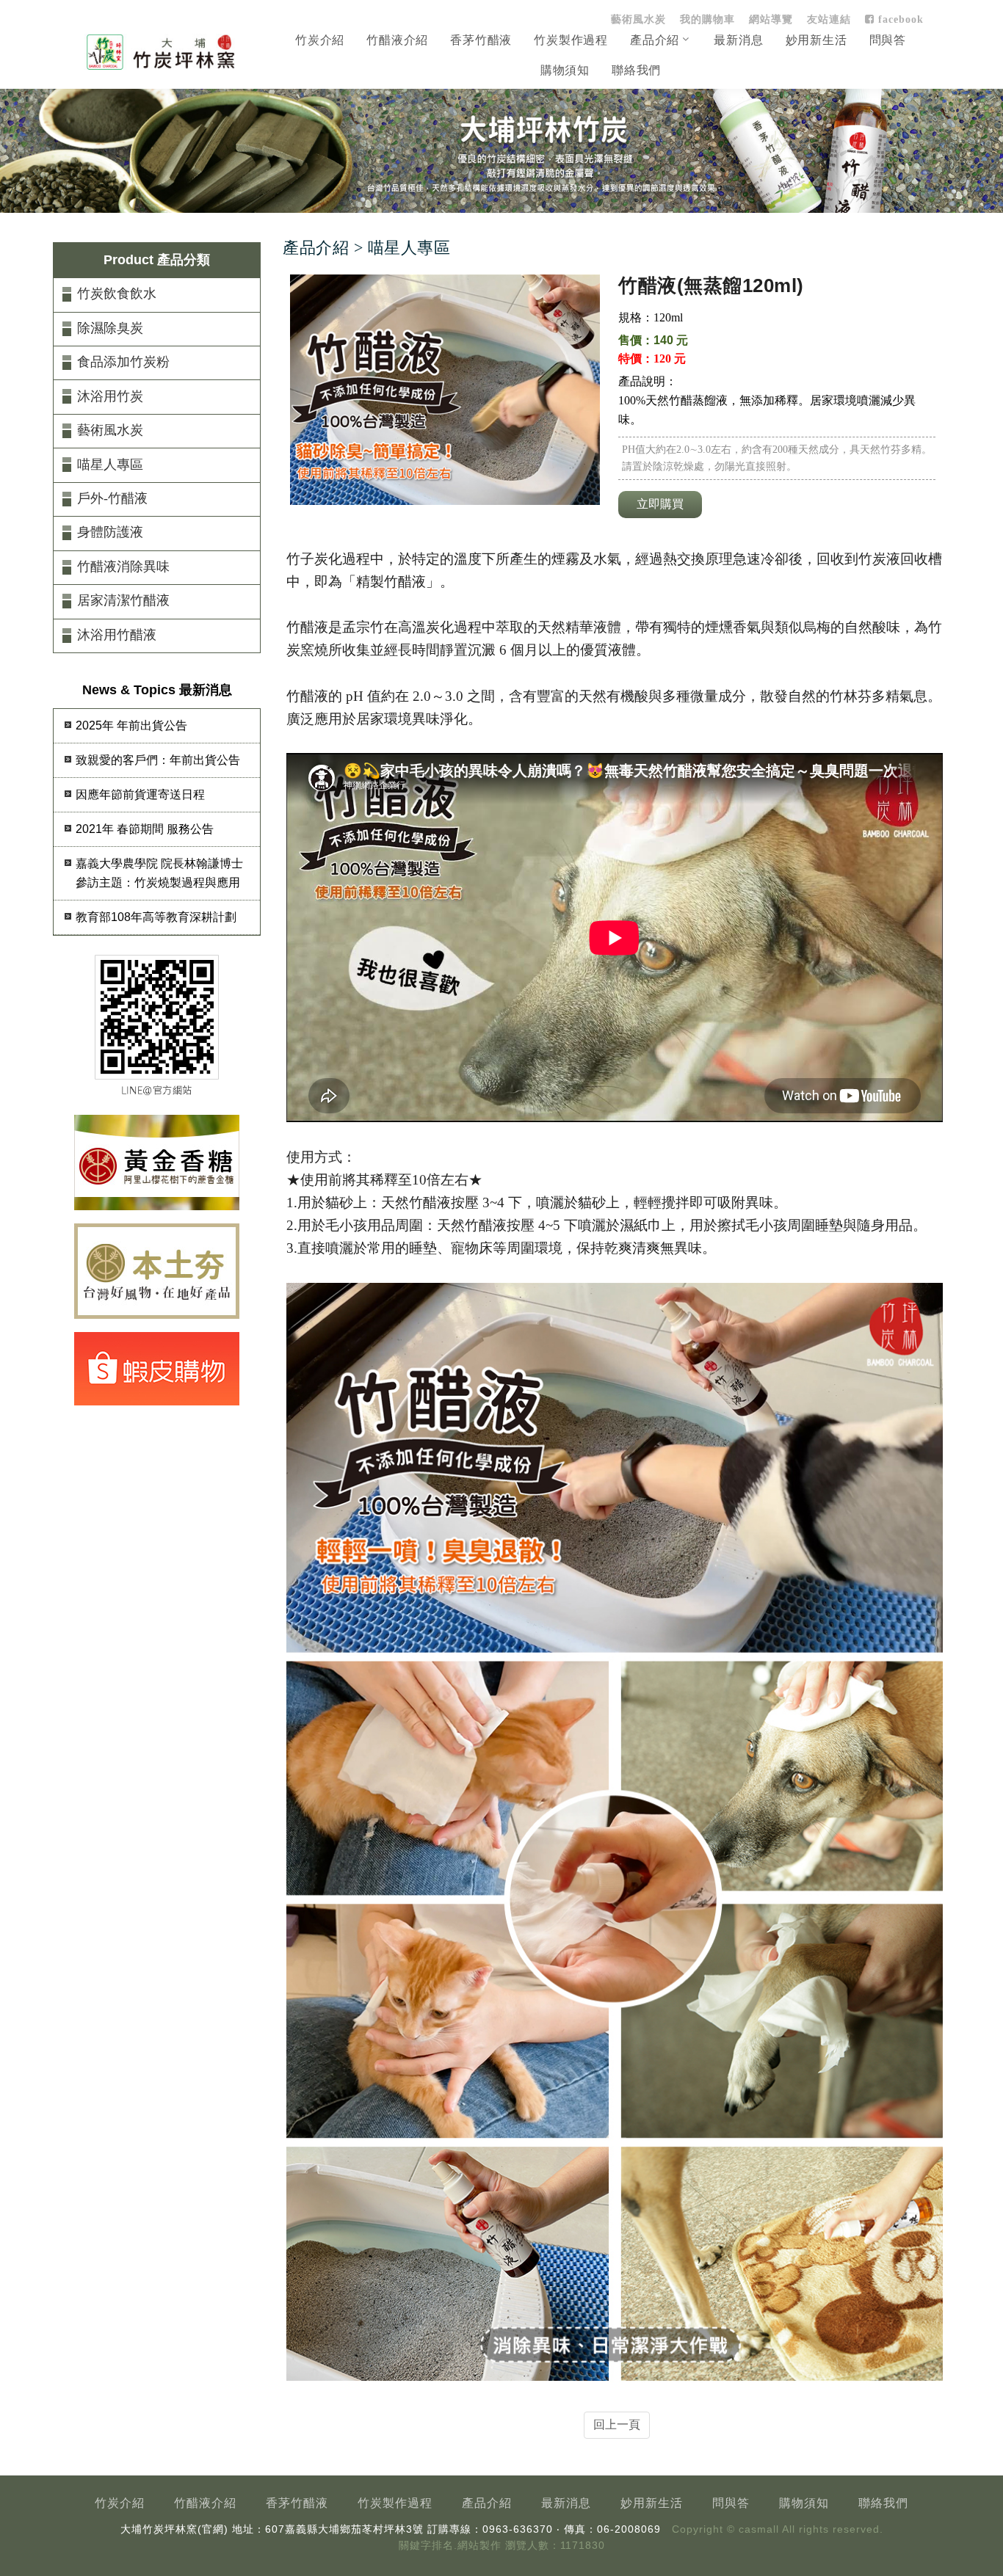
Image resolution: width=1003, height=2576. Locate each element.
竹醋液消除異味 (123, 567)
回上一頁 (617, 2424)
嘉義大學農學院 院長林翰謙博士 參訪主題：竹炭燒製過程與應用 (159, 873)
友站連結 (829, 19)
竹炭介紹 (320, 40)
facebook (899, 19)
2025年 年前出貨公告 (131, 725)
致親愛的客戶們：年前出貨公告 (158, 760)
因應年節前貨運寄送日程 (140, 794)
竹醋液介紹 (397, 40)
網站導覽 (771, 19)
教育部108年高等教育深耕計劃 (156, 917)
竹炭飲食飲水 (117, 294)
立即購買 (660, 504)
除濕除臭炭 (110, 328)
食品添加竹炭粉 (123, 362)
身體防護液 (110, 532)
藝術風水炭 (638, 19)
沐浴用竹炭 (110, 396)
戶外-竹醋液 (112, 498)
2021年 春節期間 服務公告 (145, 829)
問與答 (888, 40)
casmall (759, 2529)
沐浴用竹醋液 (117, 635)
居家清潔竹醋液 (123, 600)
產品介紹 (655, 40)
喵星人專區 (110, 465)
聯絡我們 (636, 70)
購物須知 (565, 70)
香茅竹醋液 (481, 40)
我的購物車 (707, 19)
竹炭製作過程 (571, 40)
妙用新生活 (816, 40)
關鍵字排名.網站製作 (450, 2546)
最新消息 (738, 40)
